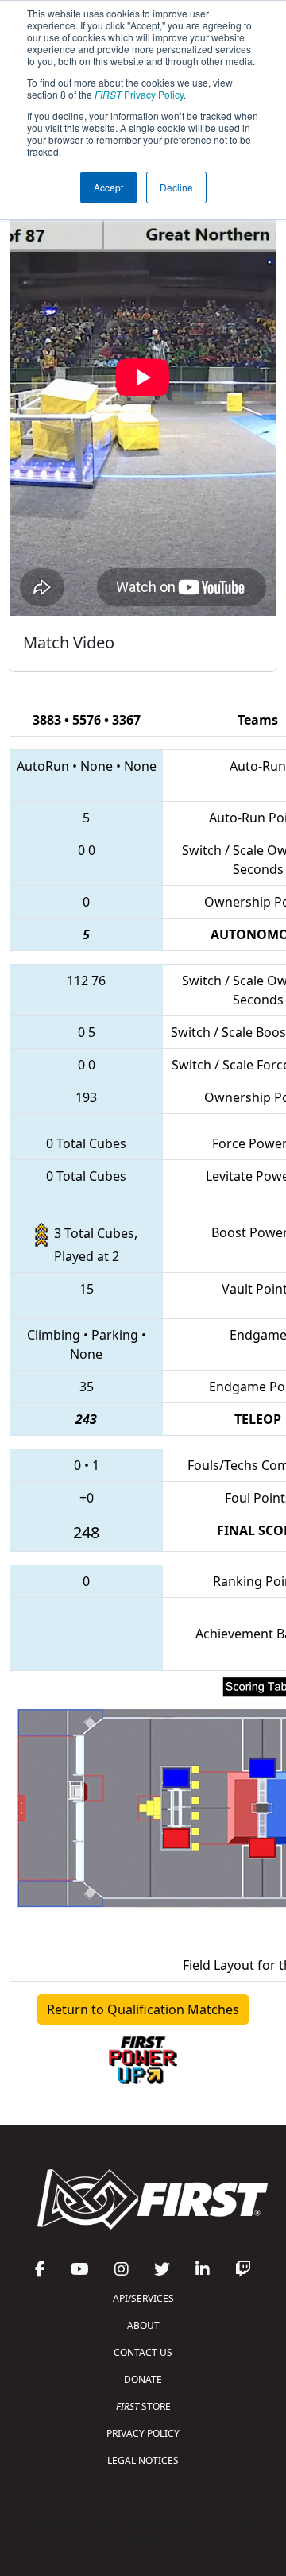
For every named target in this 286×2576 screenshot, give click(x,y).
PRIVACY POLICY (143, 2433)
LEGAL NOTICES (143, 2460)
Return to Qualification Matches (143, 2009)
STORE (143, 2406)
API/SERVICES (143, 2298)
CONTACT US (143, 2352)
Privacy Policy (139, 94)
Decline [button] (176, 187)
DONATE (143, 2379)
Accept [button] (108, 187)
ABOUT (143, 2325)
